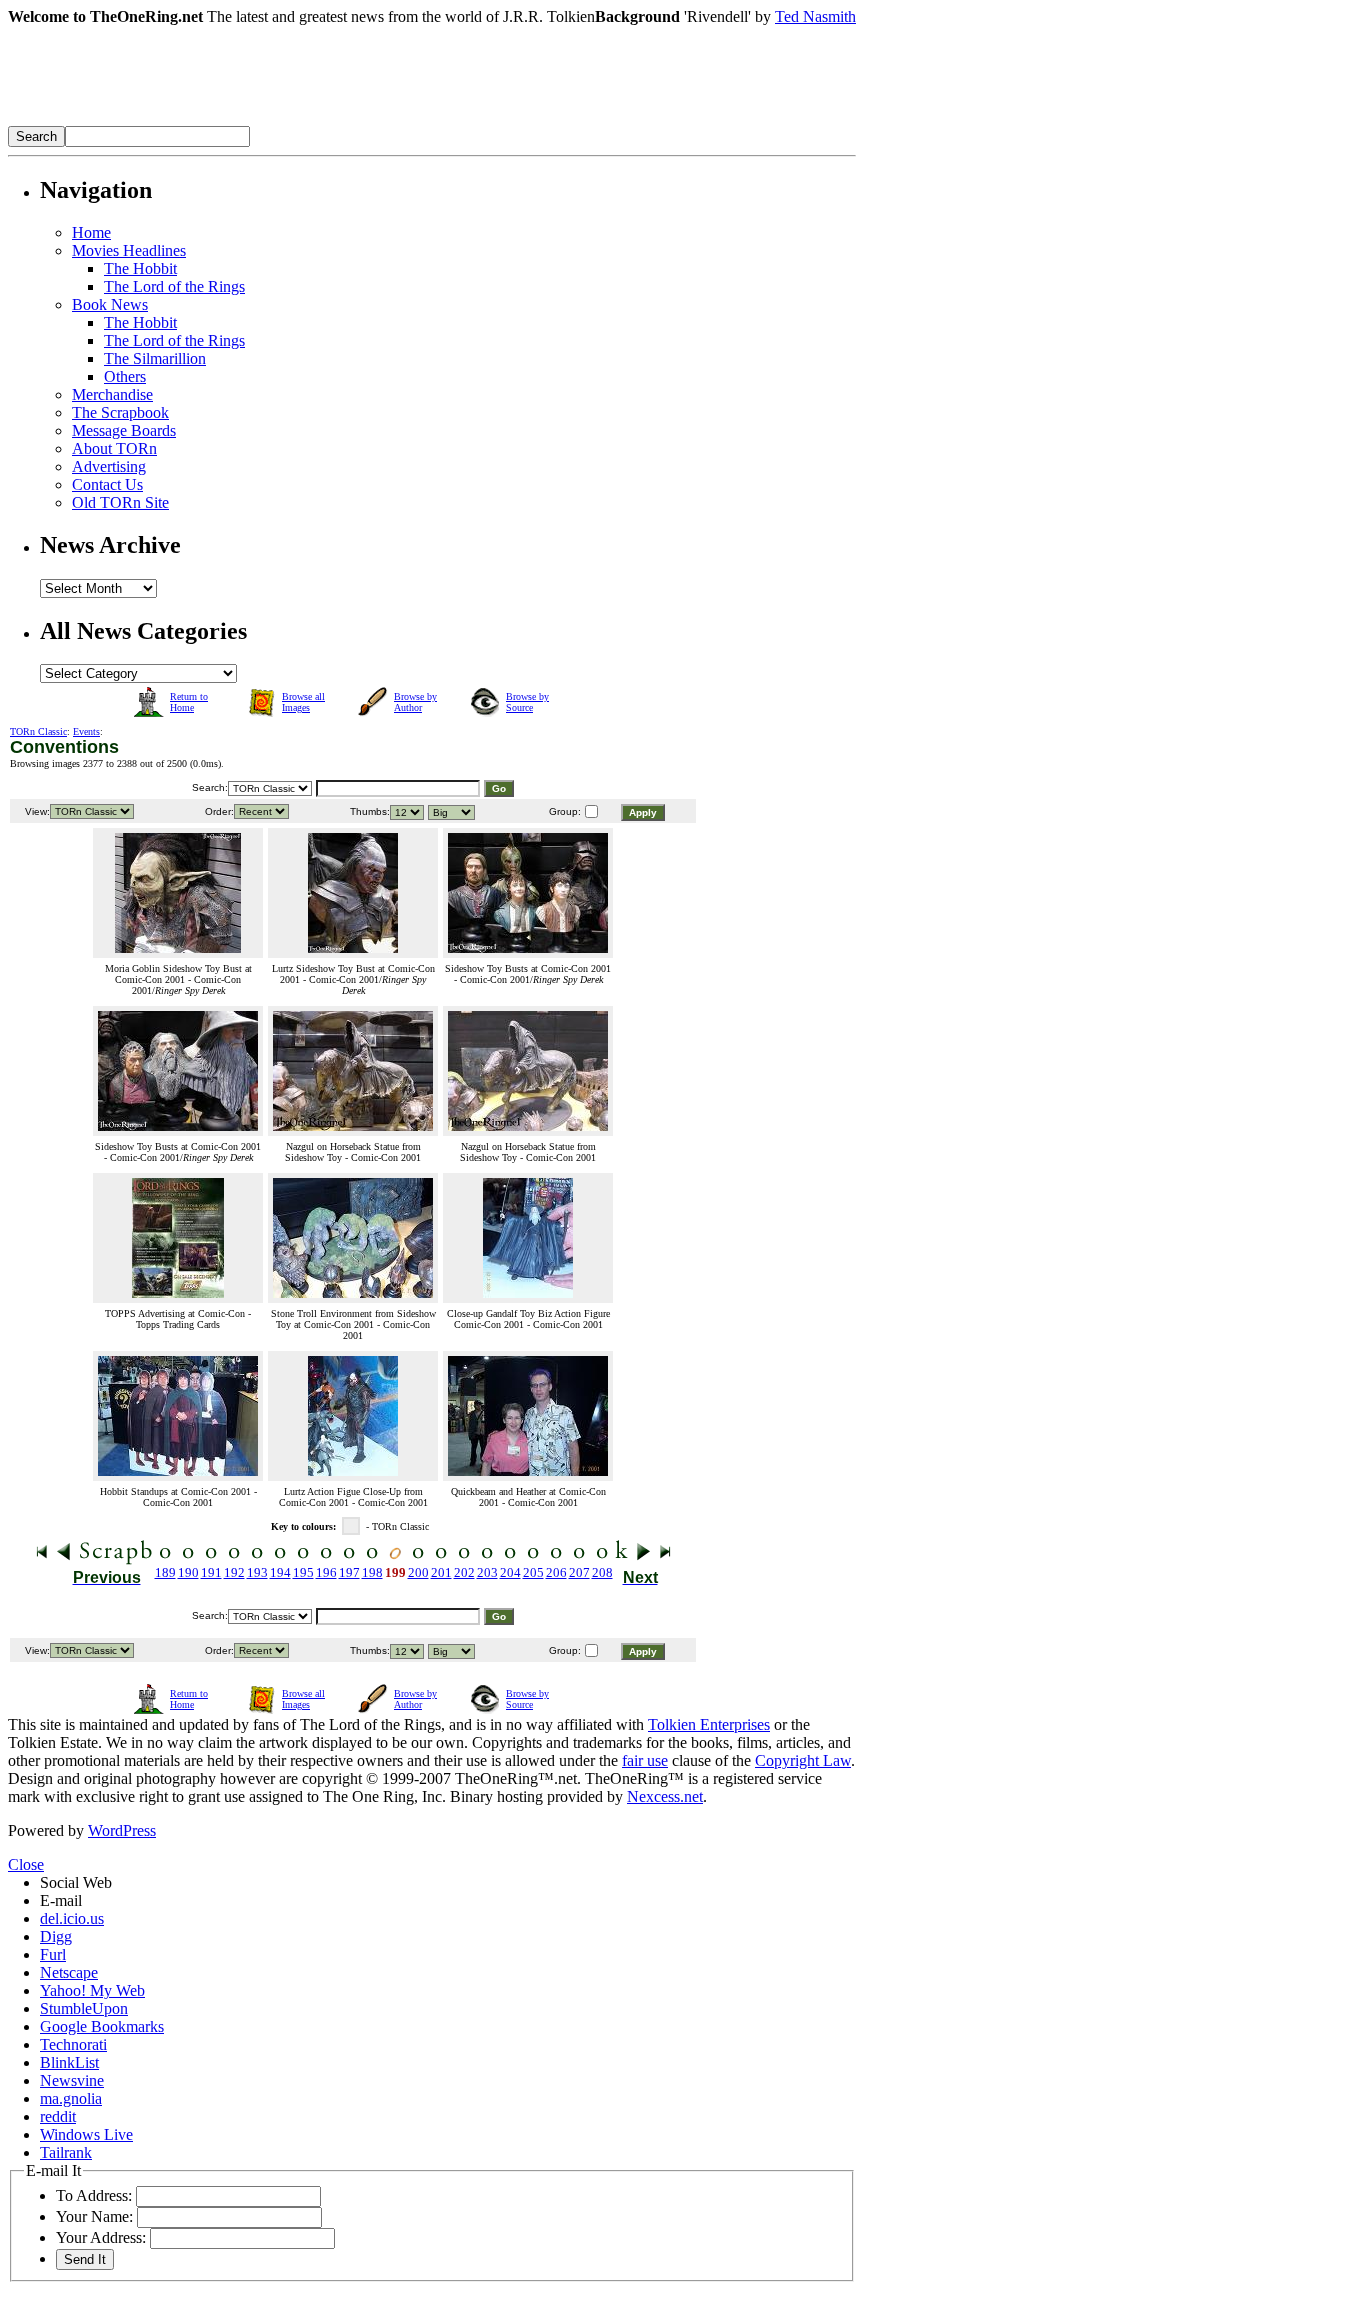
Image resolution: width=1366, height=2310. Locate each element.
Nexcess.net (665, 1796)
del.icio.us (72, 1918)
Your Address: (101, 2237)
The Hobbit (140, 268)
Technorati (73, 2044)
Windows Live (86, 2134)
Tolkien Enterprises (709, 1724)
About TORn (114, 448)
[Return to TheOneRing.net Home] (308, 120)
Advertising (109, 466)
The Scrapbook (120, 412)
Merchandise (112, 394)
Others (125, 376)
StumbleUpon (84, 2008)
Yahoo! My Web (92, 1990)
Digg (56, 1936)
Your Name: (94, 2216)
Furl (53, 1954)
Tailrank (66, 2152)
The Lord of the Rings (174, 286)
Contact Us (107, 484)
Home (91, 232)
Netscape (69, 1972)
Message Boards (124, 430)
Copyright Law (803, 1760)
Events (86, 731)
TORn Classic (38, 731)
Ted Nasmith (815, 16)
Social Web (76, 1882)
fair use (645, 1760)
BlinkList (69, 2062)
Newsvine (72, 2080)
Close (26, 1864)
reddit (58, 2116)
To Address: (94, 2195)
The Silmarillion (155, 358)
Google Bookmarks (102, 2026)
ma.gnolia (71, 2098)
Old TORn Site (120, 502)
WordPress (122, 1830)
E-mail (61, 1900)
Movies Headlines (129, 250)
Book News (110, 304)
